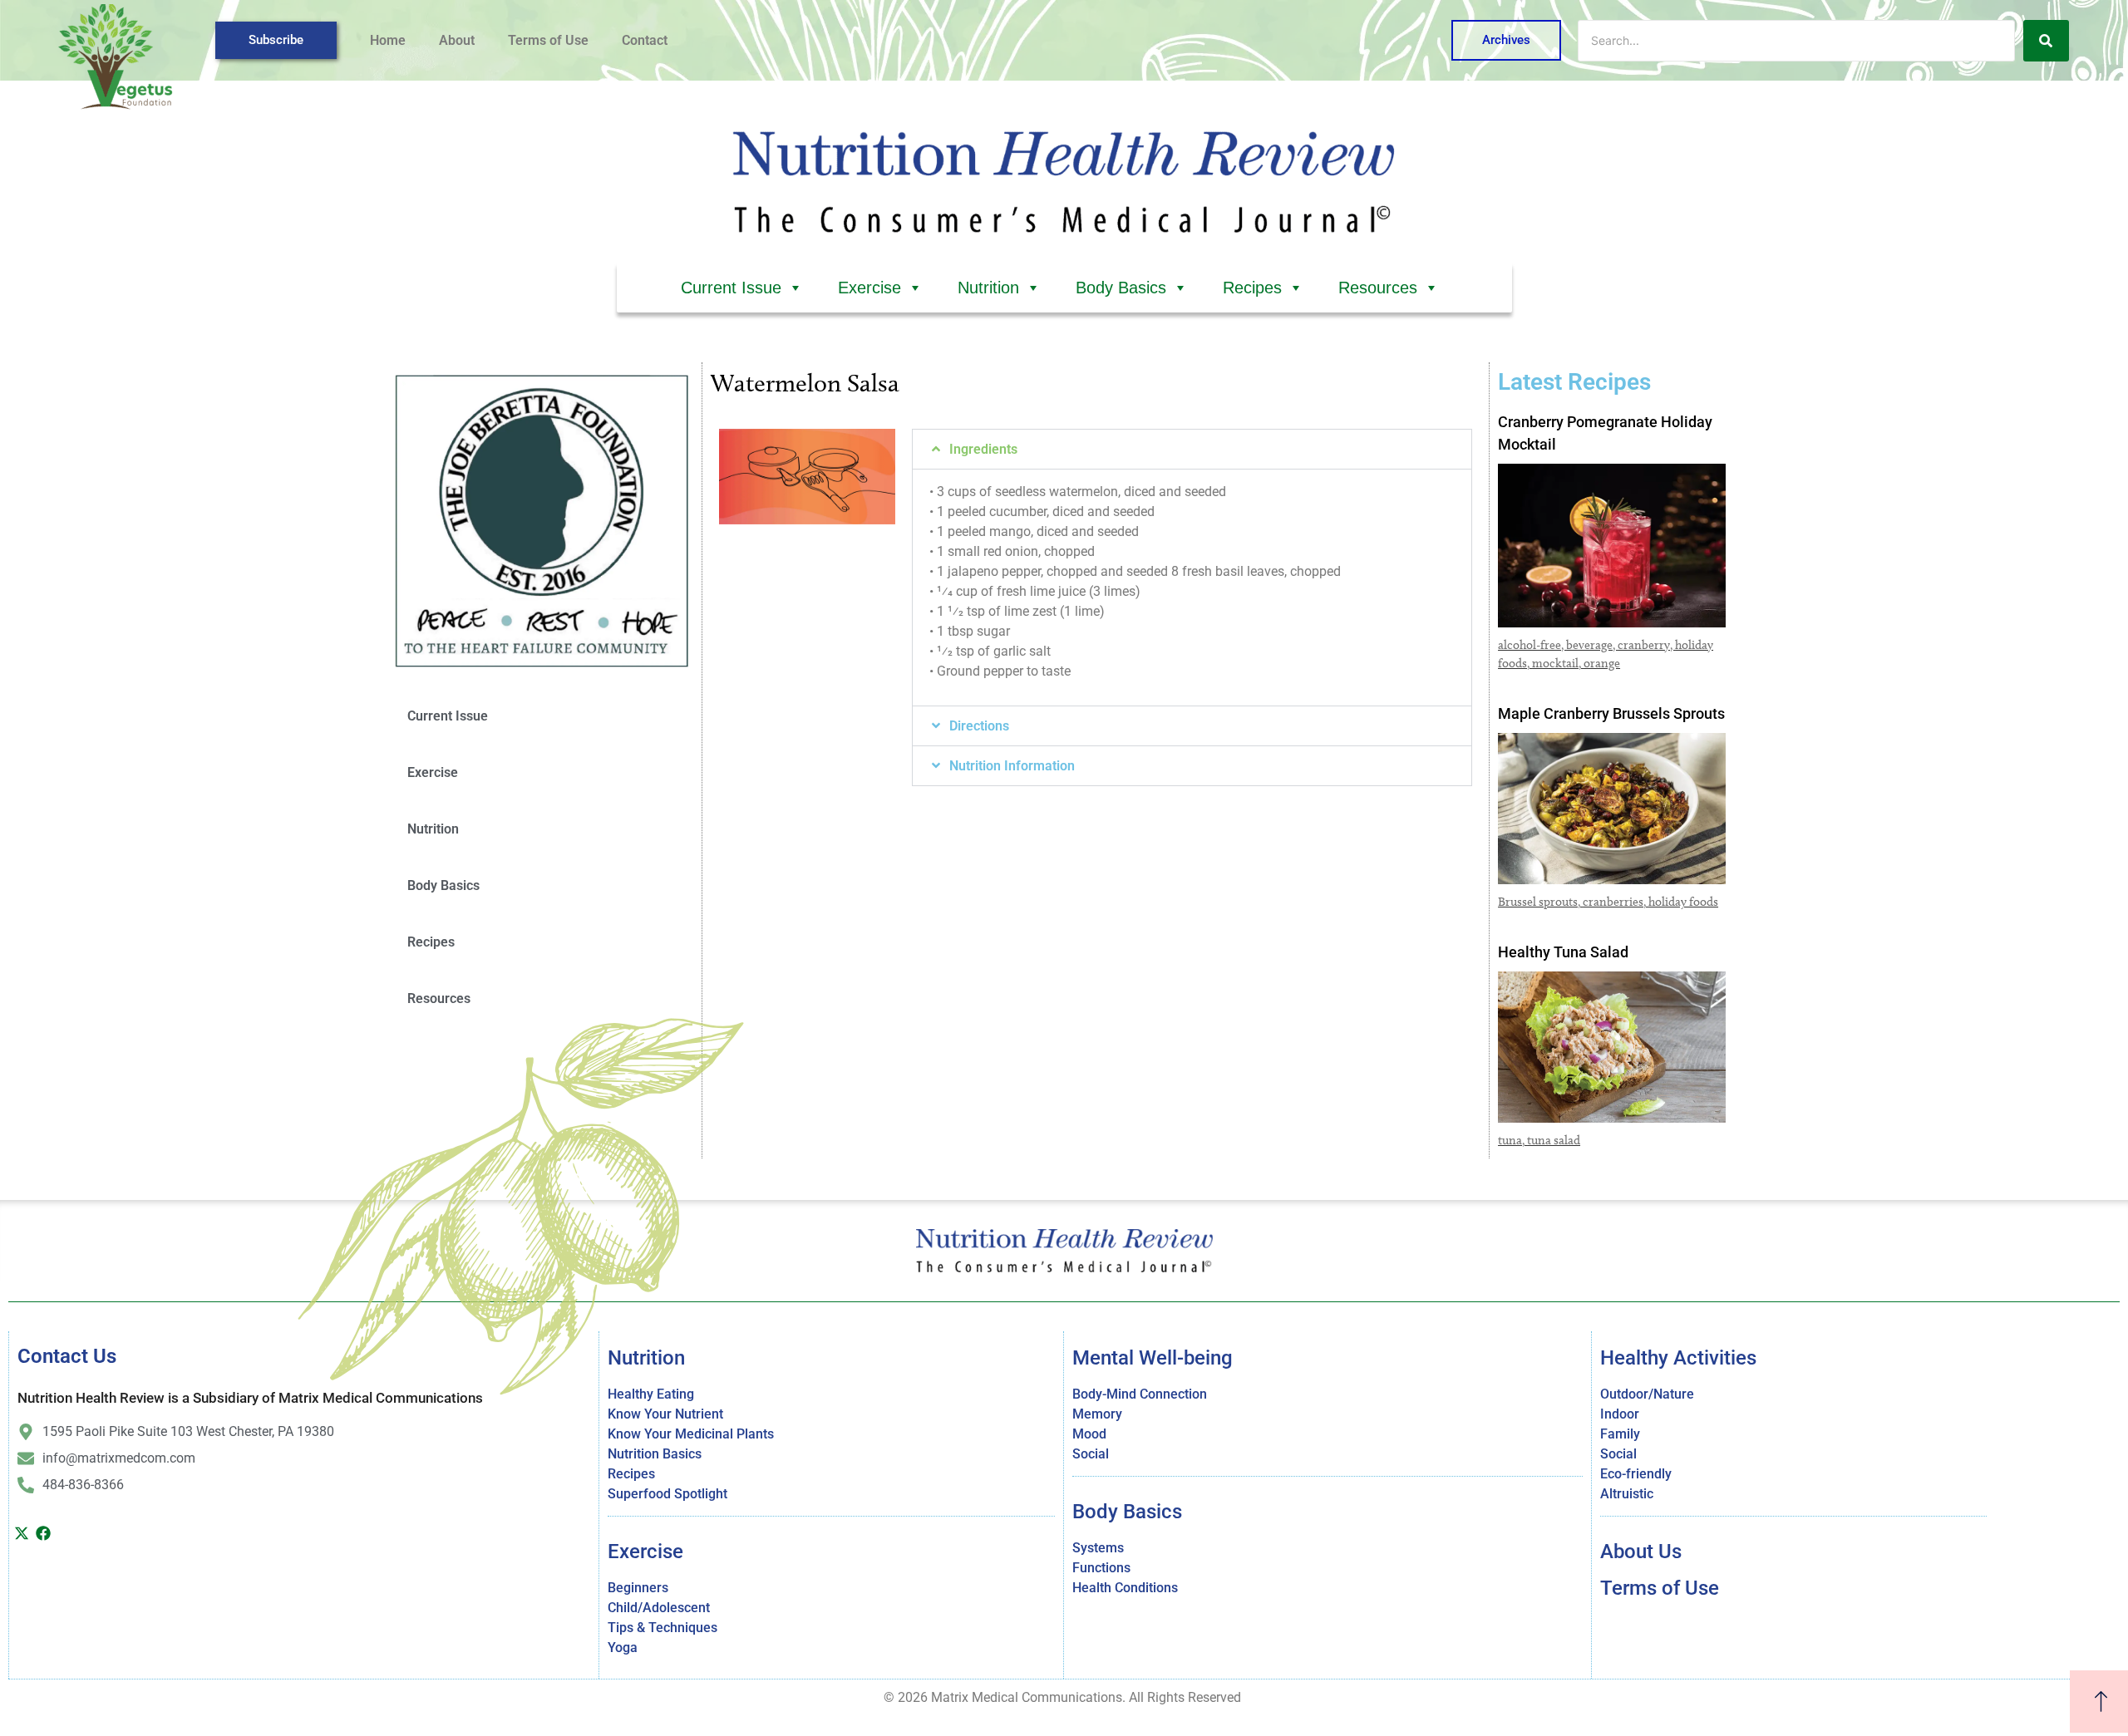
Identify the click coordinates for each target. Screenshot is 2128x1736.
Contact (645, 40)
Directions (979, 726)
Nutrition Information (1012, 766)
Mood (1089, 1434)
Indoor (1620, 1414)
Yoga (623, 1647)
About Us (1641, 1552)
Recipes (1252, 288)
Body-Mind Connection (1140, 1394)
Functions (1101, 1568)
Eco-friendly (1636, 1474)
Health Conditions (1125, 1588)
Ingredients (983, 449)
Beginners (638, 1588)
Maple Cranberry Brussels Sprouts (1611, 713)
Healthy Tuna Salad (1563, 952)
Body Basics (1121, 288)
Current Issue (731, 288)
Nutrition (988, 288)
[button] (1192, 449)
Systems (1098, 1548)
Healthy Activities (1678, 1358)
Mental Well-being (1153, 1358)
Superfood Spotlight (667, 1494)
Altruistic (1627, 1494)
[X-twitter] (22, 1533)
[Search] (2046, 41)
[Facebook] (44, 1533)
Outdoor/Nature (1647, 1394)
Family (1620, 1434)
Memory (1097, 1414)
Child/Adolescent (659, 1608)
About (457, 40)
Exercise (869, 288)
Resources (1378, 288)
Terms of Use (548, 40)
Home (388, 40)
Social (1091, 1454)
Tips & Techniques (663, 1628)
